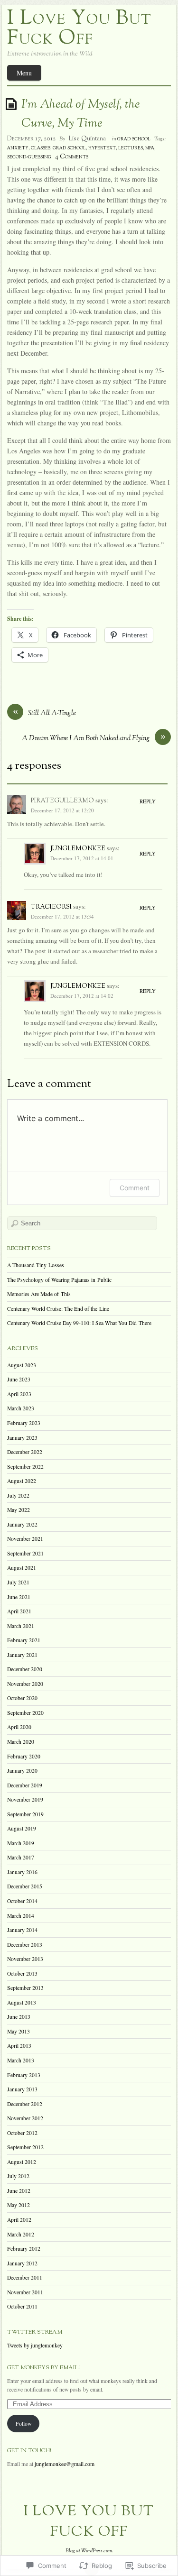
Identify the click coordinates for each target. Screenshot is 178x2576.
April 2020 (19, 1727)
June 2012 (19, 2191)
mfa (150, 148)
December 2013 (25, 1945)
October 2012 (22, 2133)
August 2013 (22, 2002)
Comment (135, 1188)
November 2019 (25, 1799)
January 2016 (22, 1872)
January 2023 (22, 1438)
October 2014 (22, 1901)
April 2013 (19, 2046)
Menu (24, 73)
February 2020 (24, 1756)
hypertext (102, 148)
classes (41, 148)
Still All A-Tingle (52, 713)
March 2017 (21, 1857)
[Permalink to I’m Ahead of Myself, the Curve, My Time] (13, 104)
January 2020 (22, 1771)
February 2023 (24, 1423)
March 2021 (21, 1626)
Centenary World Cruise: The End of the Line (58, 1309)
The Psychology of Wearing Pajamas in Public (59, 1280)
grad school (134, 139)
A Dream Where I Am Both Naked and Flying (86, 739)
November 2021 (25, 1539)
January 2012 (22, 2263)
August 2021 (22, 1568)
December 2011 (25, 2277)
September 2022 (25, 1467)
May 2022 (19, 1510)
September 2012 (25, 2147)
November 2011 (25, 2292)
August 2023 (22, 1365)
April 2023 (19, 1394)
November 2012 (25, 2118)
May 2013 (19, 2031)
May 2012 (19, 2205)
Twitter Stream (35, 2332)
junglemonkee (78, 848)
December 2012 (25, 2104)
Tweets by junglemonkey (35, 2345)
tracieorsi (51, 907)
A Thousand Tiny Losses (36, 1265)
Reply (148, 801)
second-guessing (29, 157)
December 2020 (25, 1669)
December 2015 (25, 1886)
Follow (23, 2424)
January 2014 (22, 1930)
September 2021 (25, 1553)
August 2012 (22, 2162)
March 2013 (21, 2060)
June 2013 (19, 2017)
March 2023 (21, 1408)
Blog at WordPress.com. (89, 2551)
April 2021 (19, 1611)
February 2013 (24, 2075)
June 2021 (19, 1597)
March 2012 (21, 2234)
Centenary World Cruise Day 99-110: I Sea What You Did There (79, 1323)
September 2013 (25, 1988)
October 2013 (22, 1973)
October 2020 (22, 1698)
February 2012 (24, 2249)
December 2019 (25, 1785)
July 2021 (18, 1582)
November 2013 (25, 1959)
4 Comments (72, 157)
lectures (131, 148)
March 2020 (21, 1742)
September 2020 (25, 1713)
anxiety (18, 148)
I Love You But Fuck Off (80, 29)
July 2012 (18, 2176)
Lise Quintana (87, 139)
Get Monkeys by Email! (43, 2368)
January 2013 (22, 2089)
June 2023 (19, 1379)
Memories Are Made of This (39, 1294)
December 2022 (25, 1452)
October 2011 (22, 2306)
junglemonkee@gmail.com (65, 2464)
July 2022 (18, 1495)
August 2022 (22, 1481)
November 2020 (25, 1684)
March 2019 (21, 1843)
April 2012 (19, 2220)
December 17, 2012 (31, 139)
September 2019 (25, 1814)
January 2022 (22, 1524)
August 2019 (22, 1828)
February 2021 (24, 1640)
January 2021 (22, 1655)
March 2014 (21, 1916)
